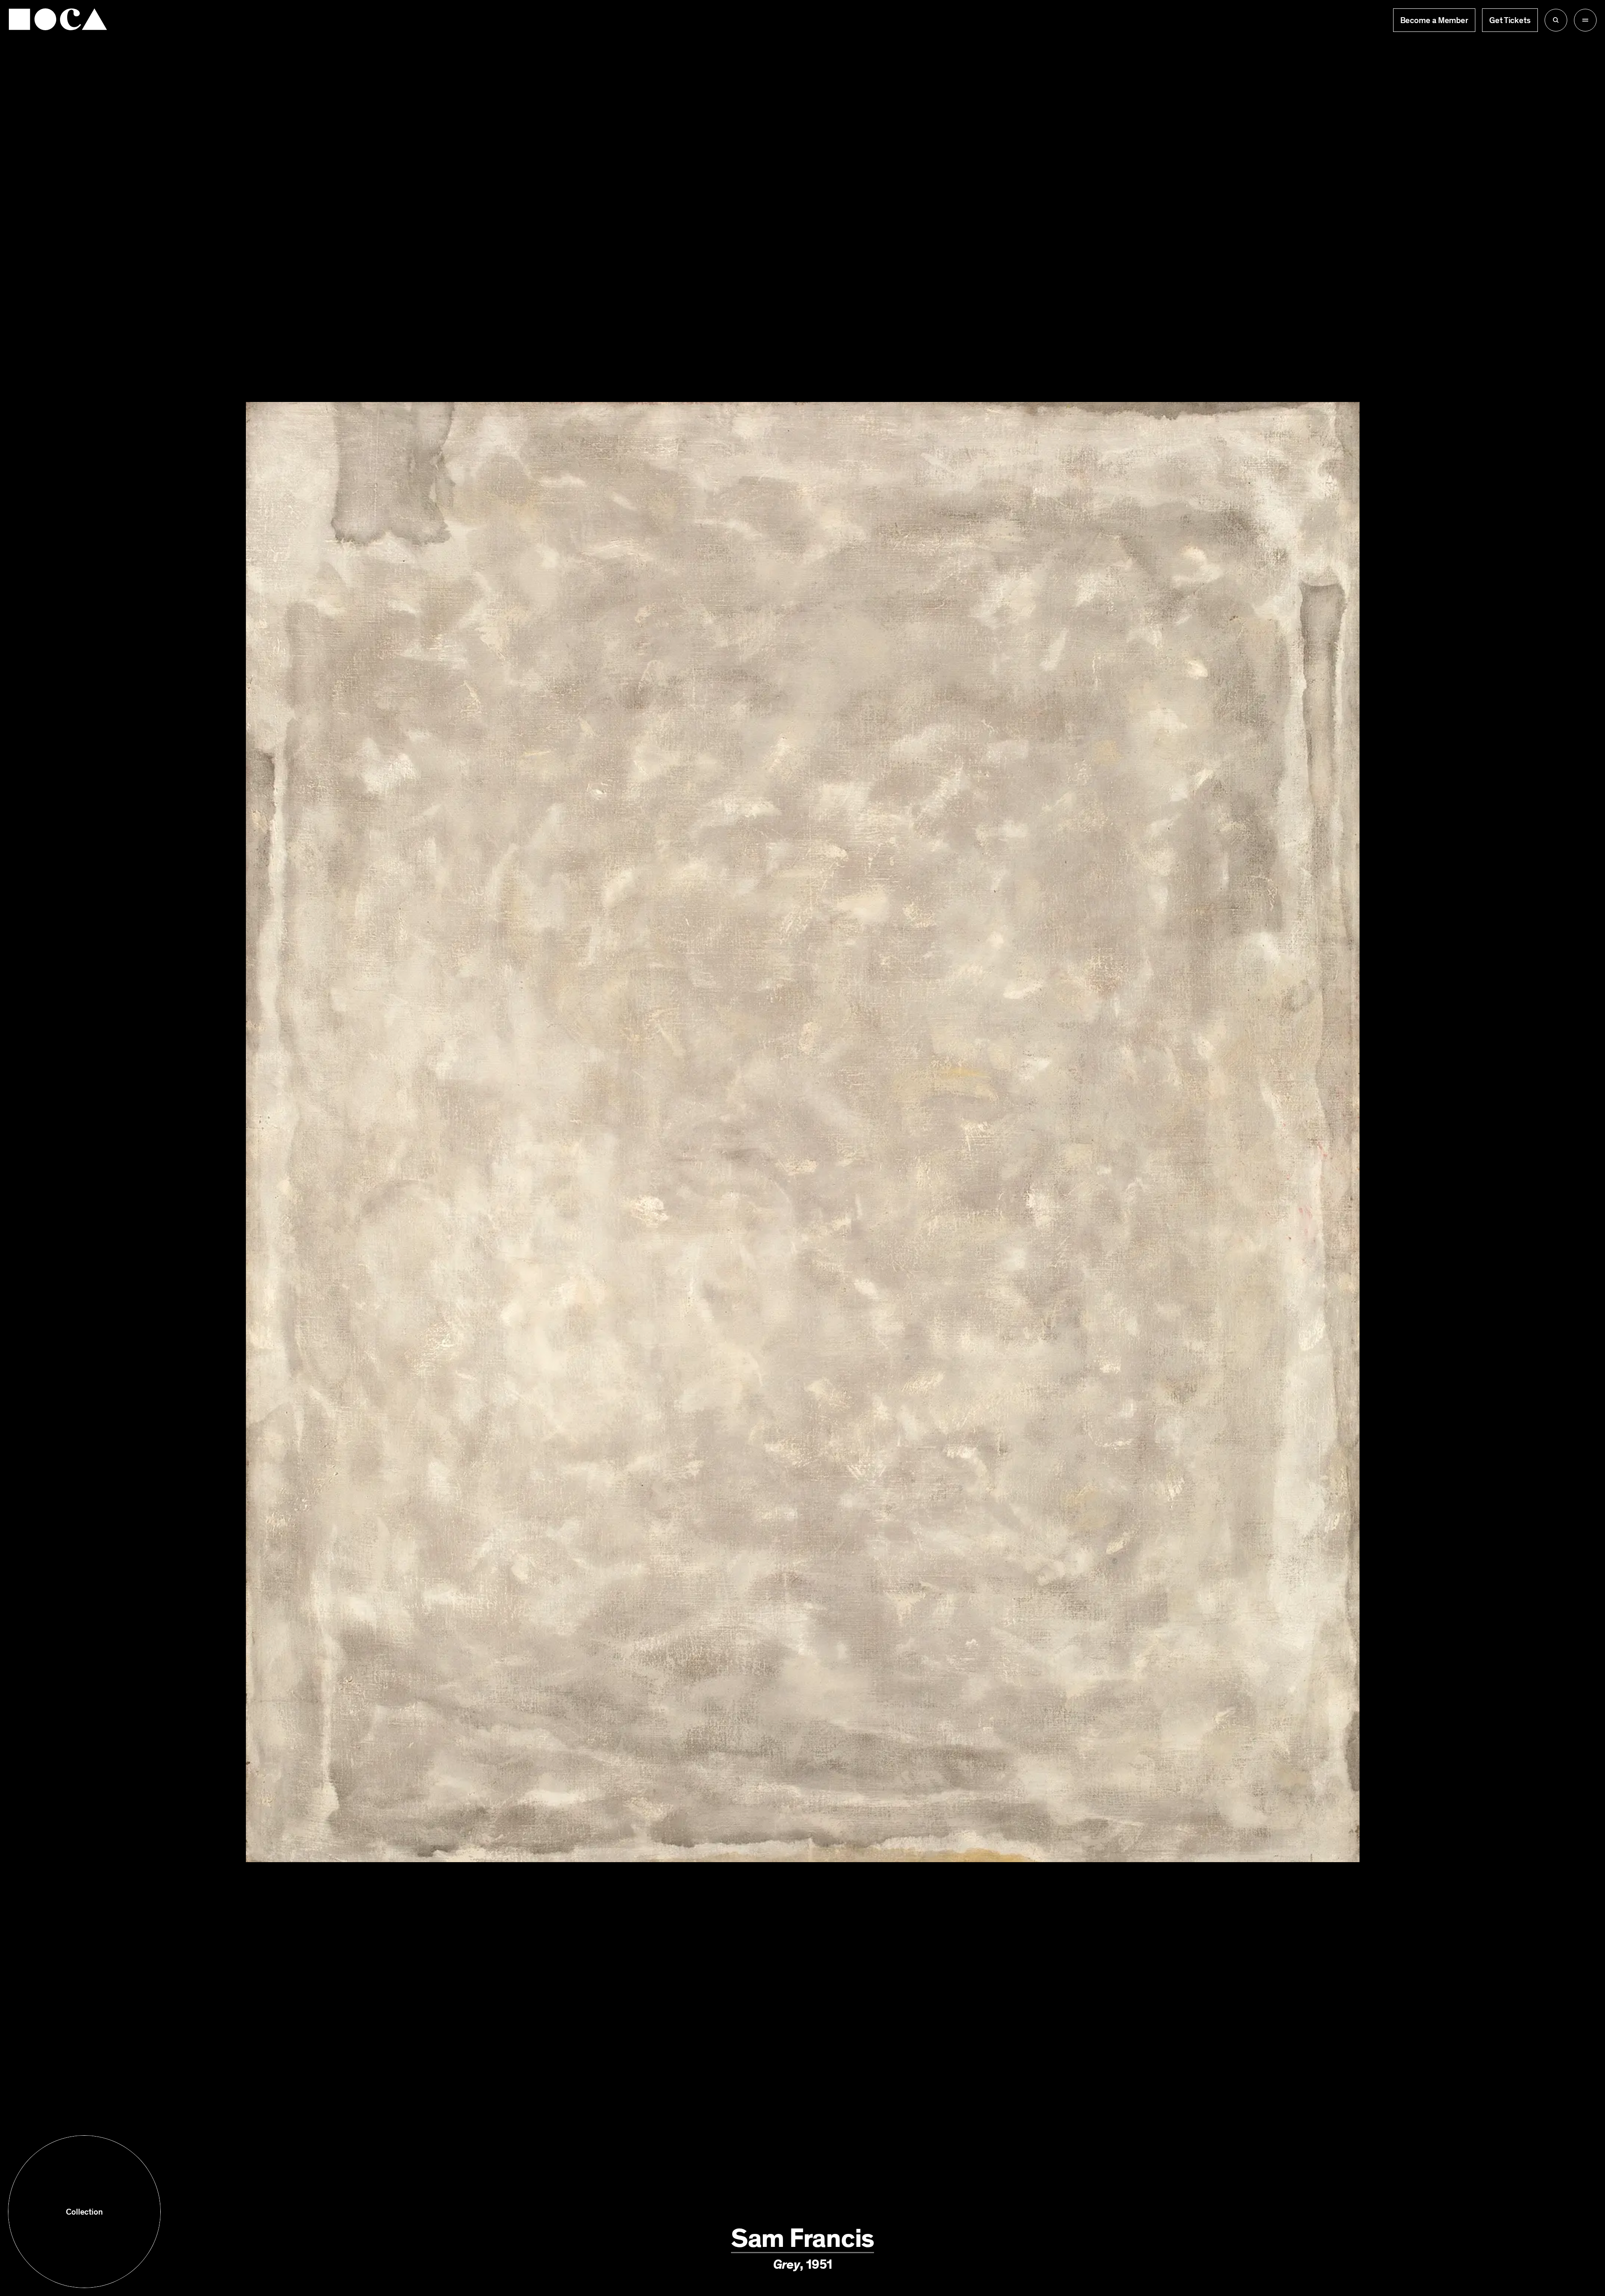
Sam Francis (802, 2238)
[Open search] (1556, 20)
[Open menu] (1585, 20)
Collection (84, 2212)
